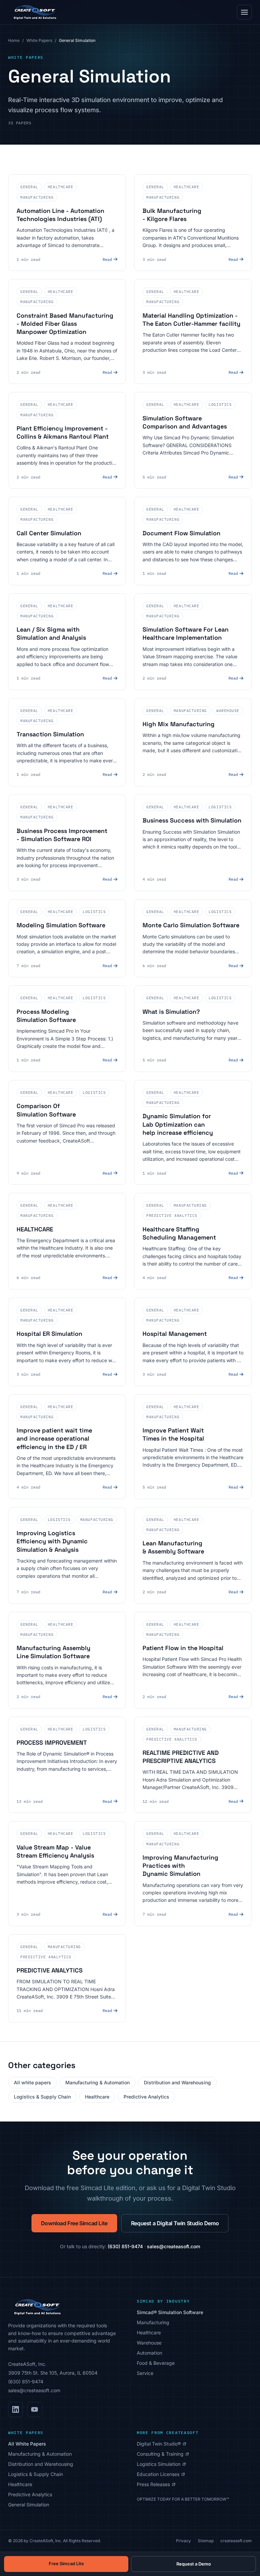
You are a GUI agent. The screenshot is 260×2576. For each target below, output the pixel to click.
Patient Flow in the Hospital (183, 1648)
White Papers (39, 40)
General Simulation (29, 2505)
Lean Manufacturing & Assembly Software (173, 1547)
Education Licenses (161, 2474)
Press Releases (156, 2485)
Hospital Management (175, 1334)
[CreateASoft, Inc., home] (34, 12)
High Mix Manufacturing (179, 724)
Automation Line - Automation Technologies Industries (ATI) (60, 215)
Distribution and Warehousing (177, 2082)
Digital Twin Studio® (161, 2444)
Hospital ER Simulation (49, 1334)
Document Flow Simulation (181, 533)
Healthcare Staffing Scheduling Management (179, 1233)
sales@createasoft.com (174, 2246)
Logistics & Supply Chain (42, 2097)
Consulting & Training (163, 2454)
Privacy (183, 2541)
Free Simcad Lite (66, 2563)
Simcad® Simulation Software (170, 2312)
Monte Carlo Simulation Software (191, 925)
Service (145, 2373)
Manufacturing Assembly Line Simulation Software (53, 1652)
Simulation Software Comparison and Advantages (185, 422)
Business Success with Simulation (192, 820)
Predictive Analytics (146, 2097)
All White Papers (27, 2444)
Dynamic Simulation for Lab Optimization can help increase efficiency (178, 1124)
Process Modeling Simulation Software (46, 1016)
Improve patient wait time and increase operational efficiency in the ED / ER (54, 1439)
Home (14, 40)
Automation (149, 2353)
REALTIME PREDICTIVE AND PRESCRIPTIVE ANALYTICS (181, 1757)
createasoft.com (236, 2541)
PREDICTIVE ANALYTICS (50, 1970)
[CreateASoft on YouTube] (35, 2409)
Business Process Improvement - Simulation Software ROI (62, 835)
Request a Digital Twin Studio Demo (175, 2223)
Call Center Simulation (49, 533)
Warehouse (149, 2343)
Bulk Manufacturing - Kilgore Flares (172, 215)
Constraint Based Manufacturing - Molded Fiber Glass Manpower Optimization (65, 324)
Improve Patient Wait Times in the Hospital (173, 1434)
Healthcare (97, 2097)
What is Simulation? (171, 1012)
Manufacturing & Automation (97, 2082)
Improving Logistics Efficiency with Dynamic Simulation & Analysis (52, 1541)
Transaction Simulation (50, 734)
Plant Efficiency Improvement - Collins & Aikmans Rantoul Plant (63, 432)
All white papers (32, 2082)
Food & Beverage (156, 2363)
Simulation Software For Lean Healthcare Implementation (186, 633)
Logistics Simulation (161, 2464)
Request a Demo (194, 2564)
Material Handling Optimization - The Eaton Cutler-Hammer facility (191, 320)
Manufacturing (153, 2322)
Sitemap (206, 2541)
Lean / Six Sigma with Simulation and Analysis (51, 633)
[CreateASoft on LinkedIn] (16, 2409)
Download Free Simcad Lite (74, 2223)
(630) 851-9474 (125, 2246)
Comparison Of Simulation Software (46, 1110)
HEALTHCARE (35, 1229)
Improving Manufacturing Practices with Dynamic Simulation (180, 1866)
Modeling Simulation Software (61, 925)
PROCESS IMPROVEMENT (52, 1743)
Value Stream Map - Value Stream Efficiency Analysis (55, 1851)
